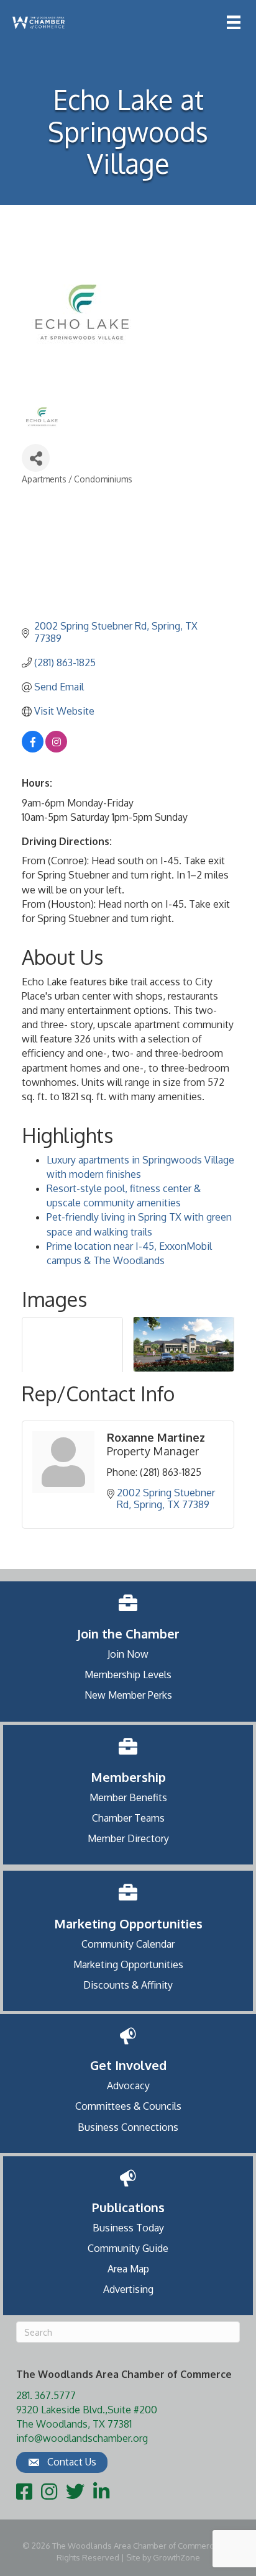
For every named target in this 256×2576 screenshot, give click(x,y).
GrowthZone (176, 2557)
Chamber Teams (128, 1818)
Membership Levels (128, 1674)
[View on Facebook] (33, 749)
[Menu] (234, 22)
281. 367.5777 (46, 2395)
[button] (62, 2462)
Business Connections (128, 2127)
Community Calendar (128, 1944)
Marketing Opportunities (128, 1964)
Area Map (128, 2269)
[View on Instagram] (56, 749)
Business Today (128, 2228)
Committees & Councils (128, 2106)
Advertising (128, 2289)
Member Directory (128, 1838)
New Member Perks (128, 1695)
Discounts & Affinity (128, 1985)
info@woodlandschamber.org (82, 2438)
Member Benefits (128, 1797)
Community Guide (128, 2248)
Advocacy (128, 2086)
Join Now (128, 1654)
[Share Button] (36, 458)
